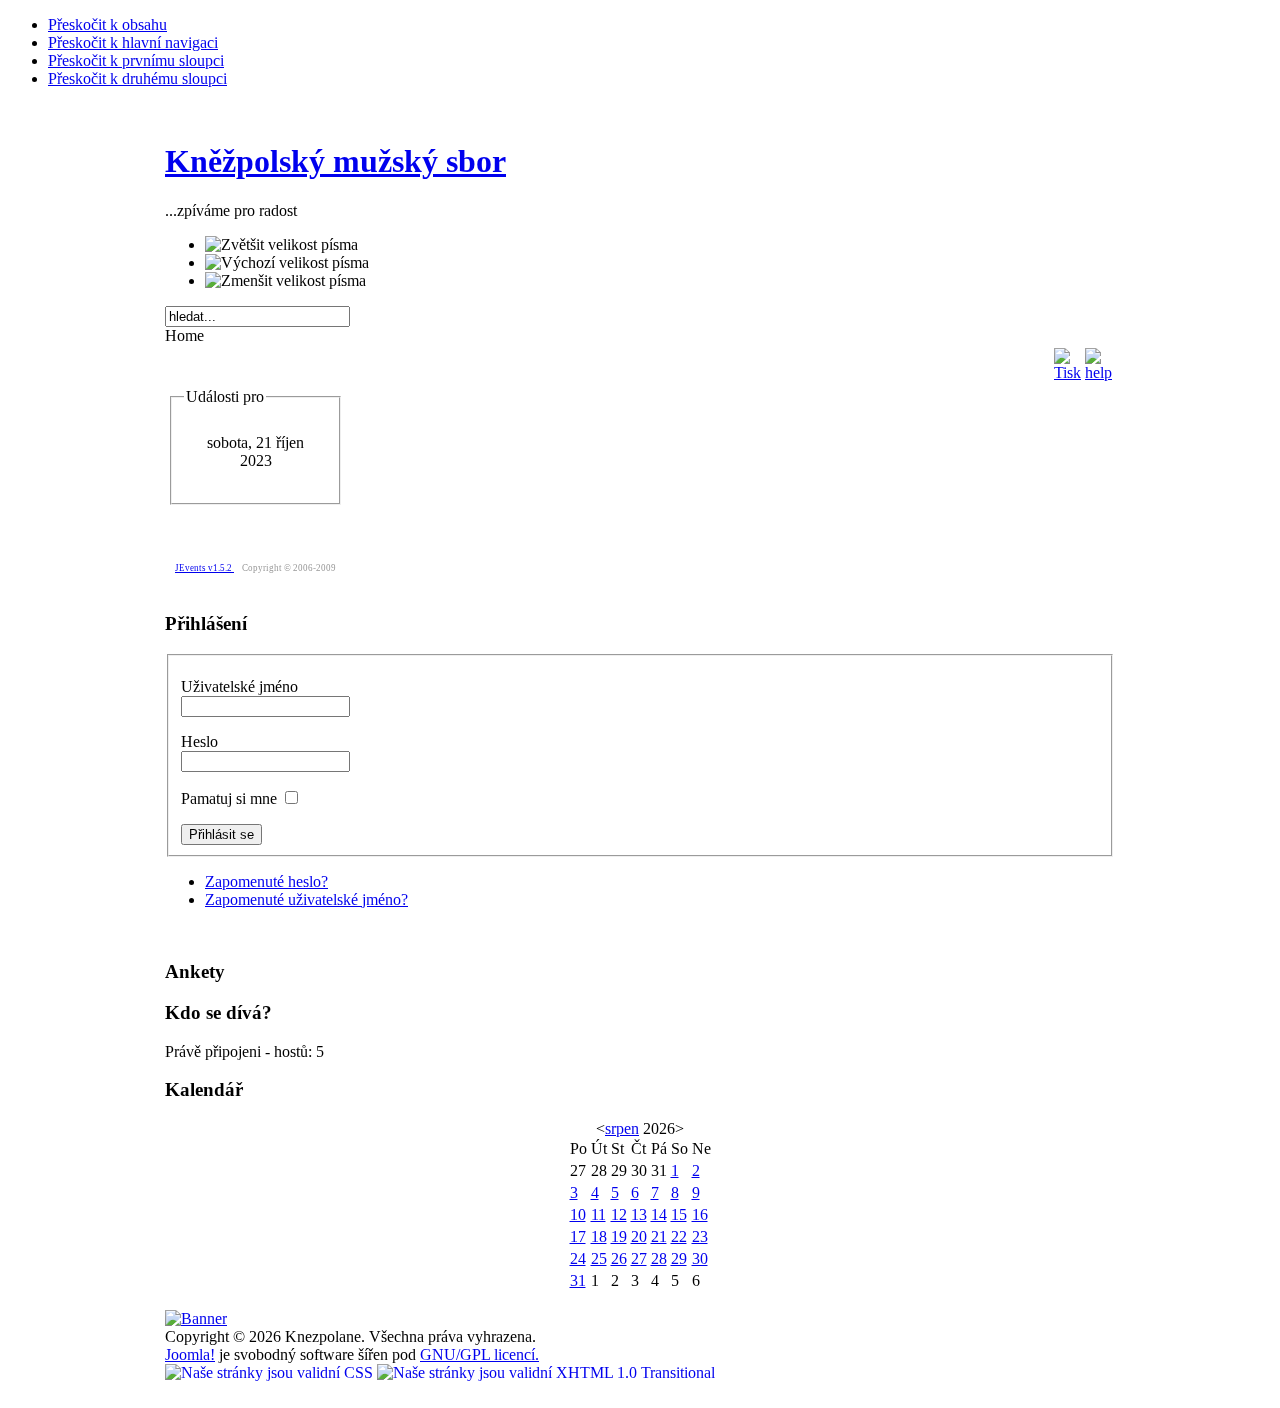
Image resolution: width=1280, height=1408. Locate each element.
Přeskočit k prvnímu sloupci (136, 60)
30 (700, 1258)
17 (578, 1236)
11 (598, 1214)
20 (639, 1236)
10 (578, 1214)
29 (679, 1258)
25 (599, 1258)
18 (599, 1236)
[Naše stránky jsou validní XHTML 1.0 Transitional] (546, 1372)
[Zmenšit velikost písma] (285, 281)
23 (700, 1236)
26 (619, 1258)
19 (619, 1236)
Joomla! (190, 1354)
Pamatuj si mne (231, 798)
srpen (622, 1128)
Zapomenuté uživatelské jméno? (306, 899)
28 (659, 1258)
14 (659, 1214)
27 (639, 1258)
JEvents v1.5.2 (204, 568)
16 (700, 1214)
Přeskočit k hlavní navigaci (133, 42)
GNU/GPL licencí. (479, 1354)
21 (659, 1236)
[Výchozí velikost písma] (287, 263)
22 (679, 1236)
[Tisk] (1067, 359)
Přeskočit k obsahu (107, 24)
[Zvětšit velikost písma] (281, 245)
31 (578, 1280)
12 (619, 1214)
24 (578, 1258)
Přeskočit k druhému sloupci (137, 78)
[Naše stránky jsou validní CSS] (271, 1372)
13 (639, 1214)
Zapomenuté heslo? (266, 881)
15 (679, 1214)
